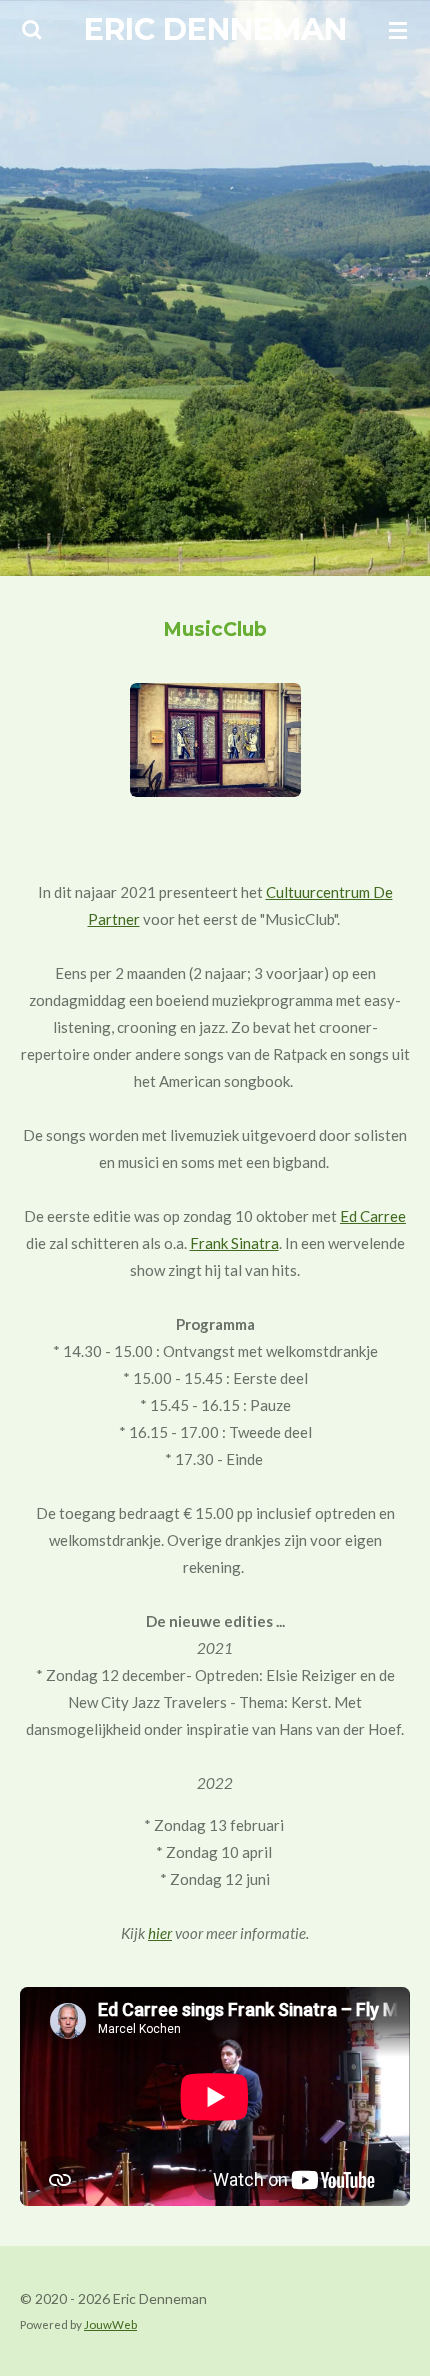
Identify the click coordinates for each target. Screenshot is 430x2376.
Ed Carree (373, 1216)
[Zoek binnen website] (32, 30)
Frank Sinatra (234, 1243)
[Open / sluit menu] (398, 30)
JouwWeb (110, 2324)
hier (160, 1933)
